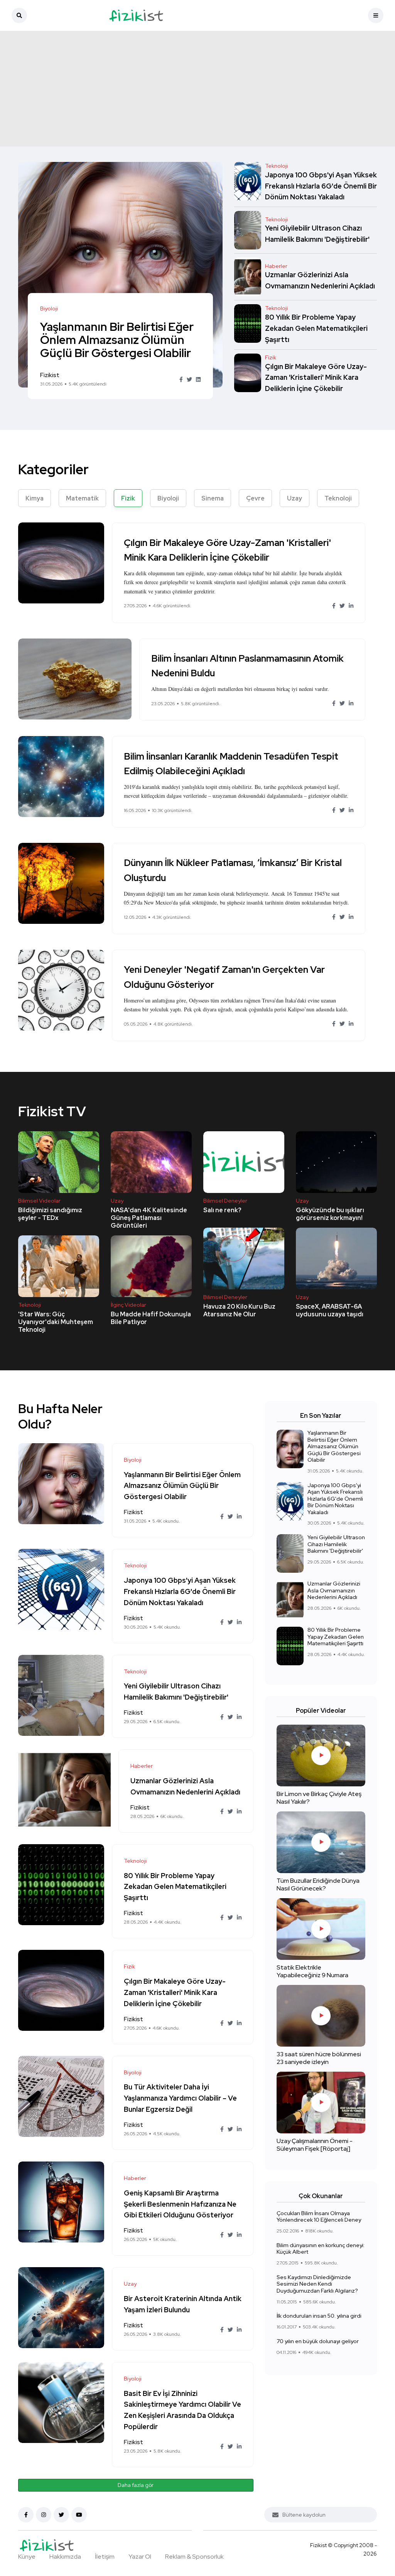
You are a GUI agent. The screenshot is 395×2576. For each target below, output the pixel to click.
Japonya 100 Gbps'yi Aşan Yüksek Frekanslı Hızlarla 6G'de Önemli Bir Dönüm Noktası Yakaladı (321, 186)
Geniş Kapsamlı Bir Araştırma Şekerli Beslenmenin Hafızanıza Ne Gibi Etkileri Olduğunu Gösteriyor (180, 2204)
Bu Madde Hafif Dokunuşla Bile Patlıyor (151, 1318)
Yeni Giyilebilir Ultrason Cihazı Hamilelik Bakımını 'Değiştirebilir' (336, 1544)
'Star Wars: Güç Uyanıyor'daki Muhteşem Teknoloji (56, 1322)
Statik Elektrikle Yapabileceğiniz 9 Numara (312, 1971)
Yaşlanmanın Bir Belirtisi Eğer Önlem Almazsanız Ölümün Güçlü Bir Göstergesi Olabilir (117, 340)
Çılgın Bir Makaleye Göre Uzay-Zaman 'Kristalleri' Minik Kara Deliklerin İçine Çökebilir (316, 378)
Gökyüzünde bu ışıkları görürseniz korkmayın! (330, 1214)
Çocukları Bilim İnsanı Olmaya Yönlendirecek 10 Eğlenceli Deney (319, 2217)
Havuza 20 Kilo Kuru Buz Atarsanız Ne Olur (239, 1310)
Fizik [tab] (128, 498)
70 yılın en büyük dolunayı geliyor (318, 2341)
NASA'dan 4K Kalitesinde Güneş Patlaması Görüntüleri (149, 1218)
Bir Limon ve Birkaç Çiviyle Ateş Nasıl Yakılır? (319, 1798)
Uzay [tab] (295, 498)
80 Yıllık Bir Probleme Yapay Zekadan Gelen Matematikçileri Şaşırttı (316, 328)
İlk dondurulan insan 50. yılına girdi (319, 2316)
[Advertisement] (197, 89)
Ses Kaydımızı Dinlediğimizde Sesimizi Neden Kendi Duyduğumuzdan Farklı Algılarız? (317, 2284)
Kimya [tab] (35, 498)
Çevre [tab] (255, 498)
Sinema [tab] (213, 498)
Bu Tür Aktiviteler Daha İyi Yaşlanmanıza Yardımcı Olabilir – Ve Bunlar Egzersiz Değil (180, 2098)
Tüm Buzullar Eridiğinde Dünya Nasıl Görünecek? (318, 1884)
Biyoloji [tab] (168, 498)
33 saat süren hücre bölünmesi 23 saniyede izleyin (319, 2058)
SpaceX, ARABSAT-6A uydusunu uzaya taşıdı (330, 1310)
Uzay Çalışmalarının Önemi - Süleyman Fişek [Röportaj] (315, 2145)
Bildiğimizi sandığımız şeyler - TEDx (50, 1214)
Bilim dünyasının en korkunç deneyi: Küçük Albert (321, 2249)
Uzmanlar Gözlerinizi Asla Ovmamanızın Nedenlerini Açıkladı (334, 1590)
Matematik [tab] (82, 498)
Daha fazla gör (136, 2485)
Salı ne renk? (222, 1210)
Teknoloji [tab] (338, 498)
